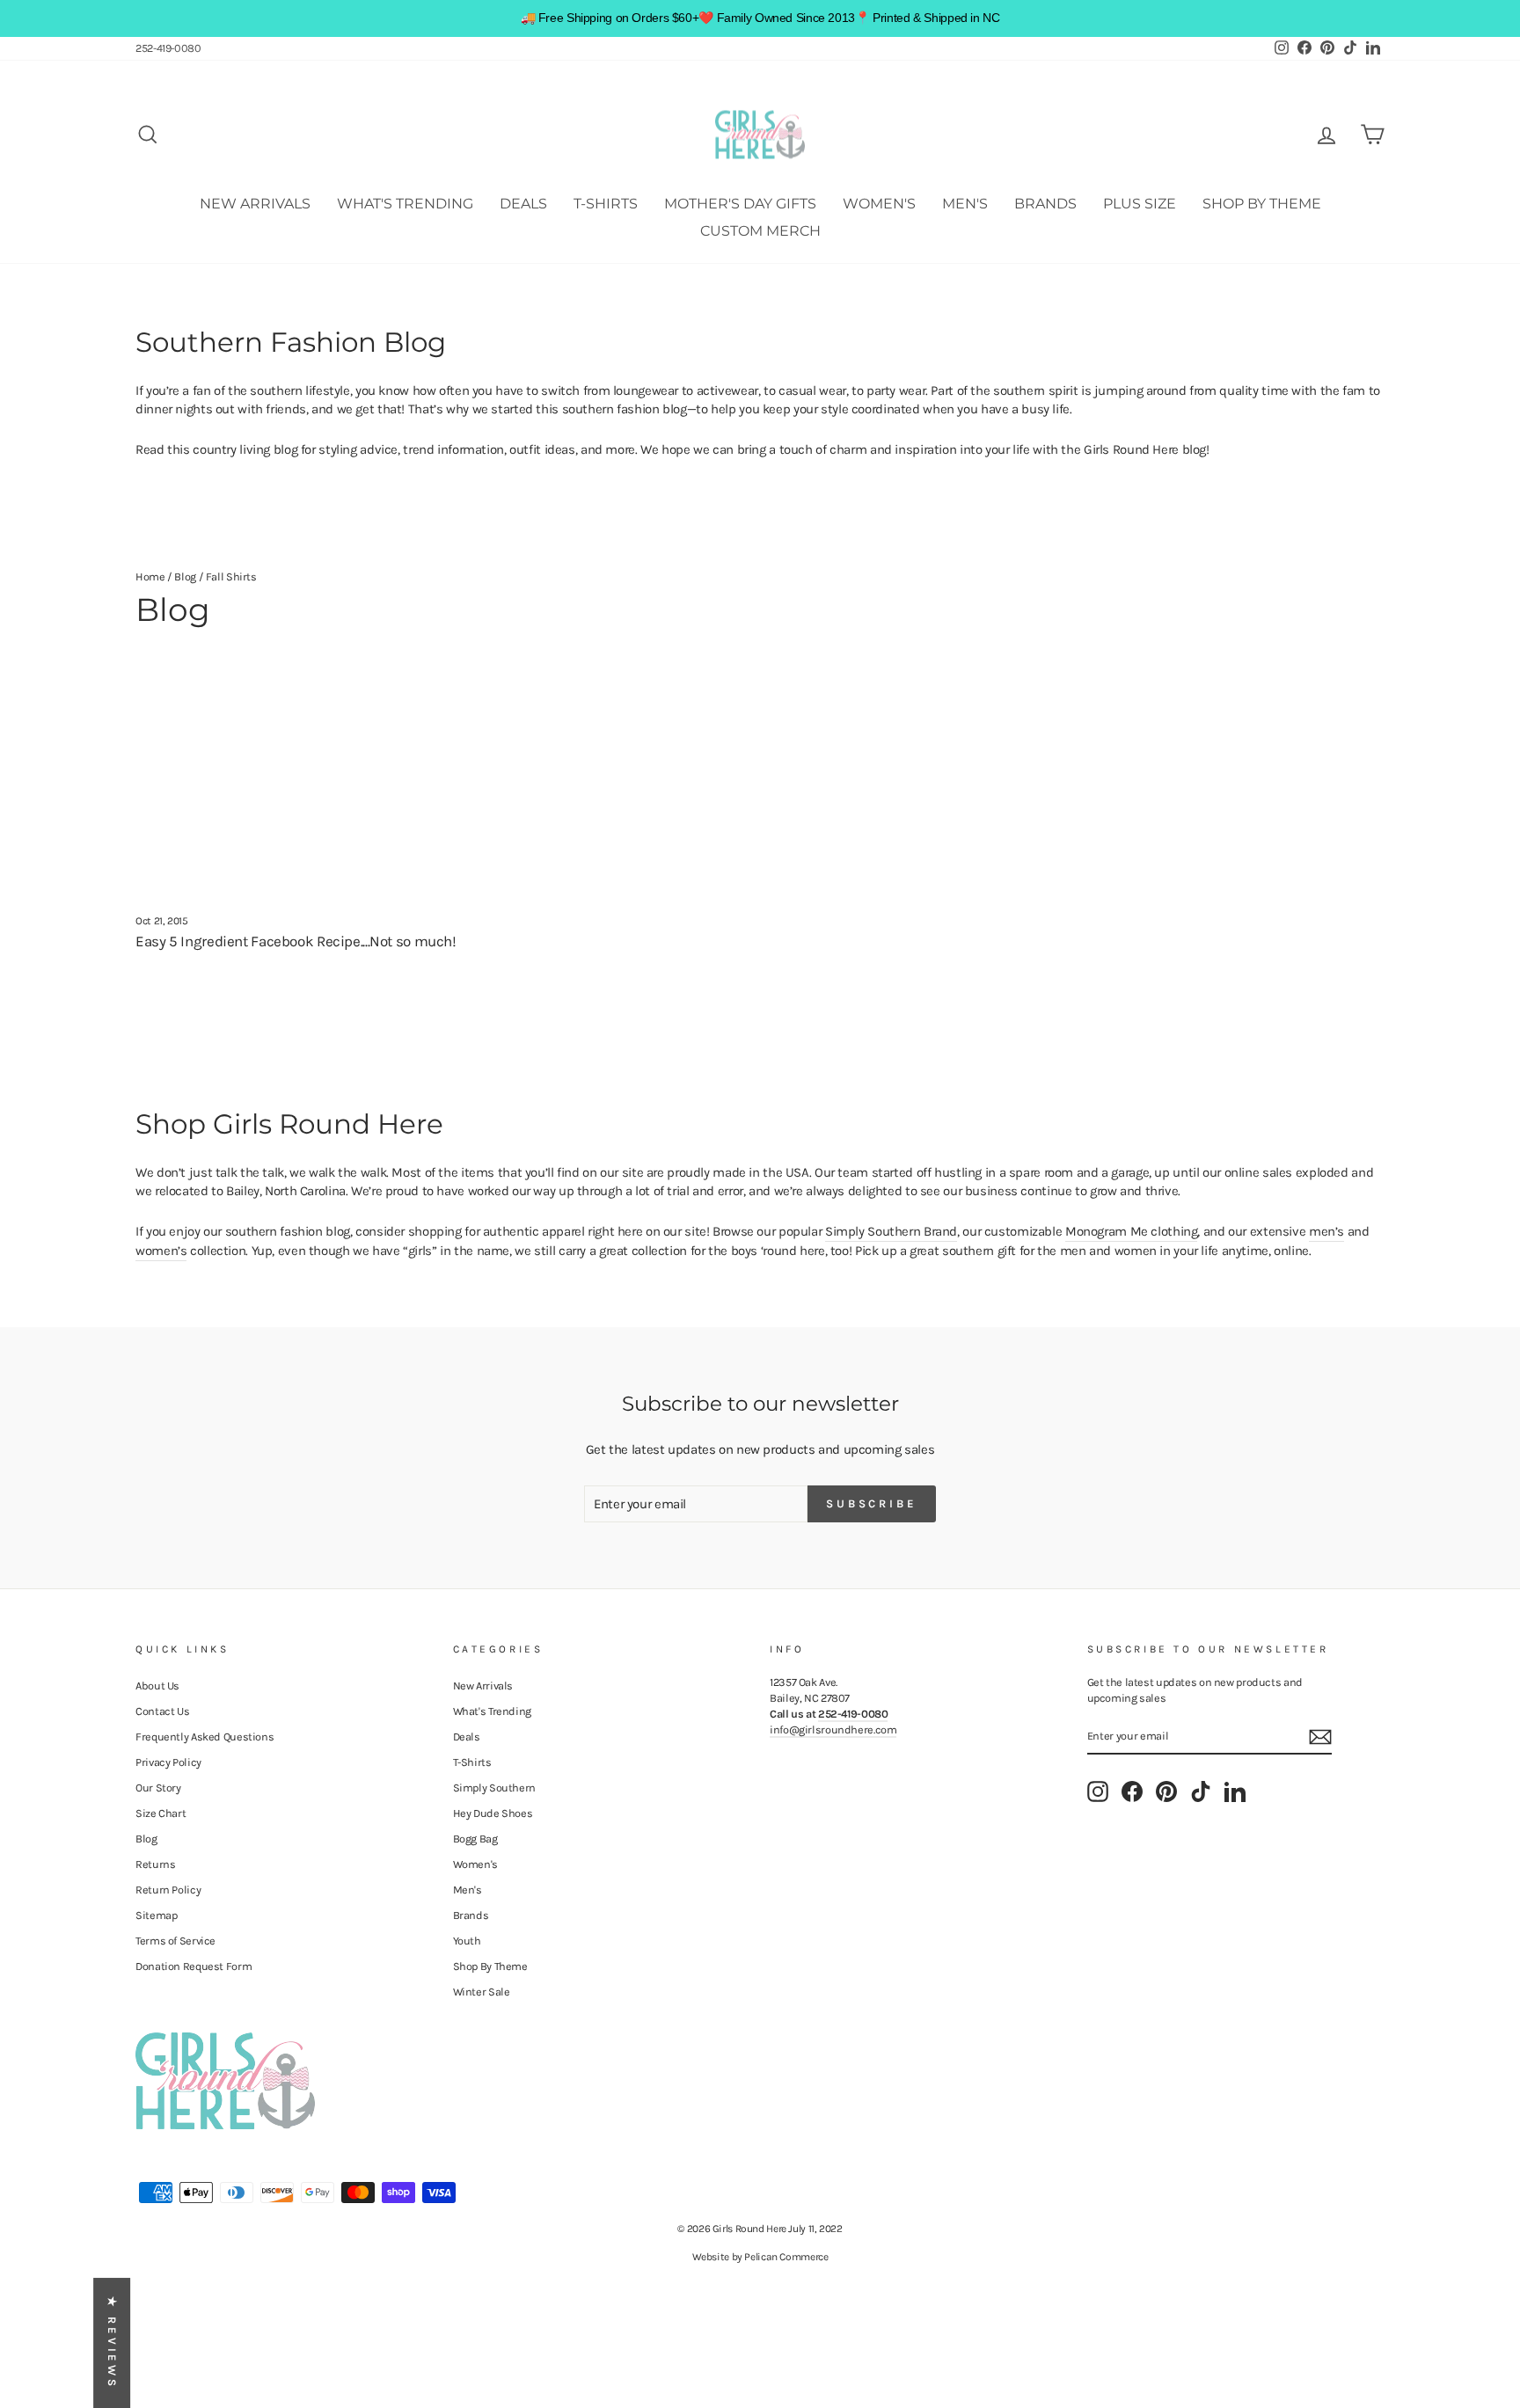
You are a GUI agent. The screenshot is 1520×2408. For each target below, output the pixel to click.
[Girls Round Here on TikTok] (1201, 1791)
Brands (1045, 204)
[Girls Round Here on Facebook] (1132, 1791)
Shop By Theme (1262, 204)
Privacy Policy (168, 1762)
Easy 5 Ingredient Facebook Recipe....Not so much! (296, 941)
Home (150, 576)
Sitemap (156, 1915)
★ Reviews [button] (112, 2343)
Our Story (158, 1788)
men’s (1326, 1231)
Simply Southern (494, 1788)
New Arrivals (255, 204)
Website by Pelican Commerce (760, 2257)
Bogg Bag (475, 1839)
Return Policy (168, 1890)
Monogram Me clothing (1132, 1231)
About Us (157, 1686)
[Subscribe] (1320, 1737)
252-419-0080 (168, 48)
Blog (185, 576)
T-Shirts (606, 204)
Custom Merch (760, 231)
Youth (467, 1941)
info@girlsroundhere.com (833, 1729)
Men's (965, 204)
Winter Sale (482, 1992)
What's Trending (405, 204)
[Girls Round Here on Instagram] (1098, 1791)
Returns (155, 1864)
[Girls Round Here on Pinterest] (1166, 1791)
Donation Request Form (194, 1966)
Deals (523, 204)
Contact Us (162, 1711)
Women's (879, 204)
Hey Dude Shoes (493, 1813)
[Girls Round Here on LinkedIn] (1235, 1791)
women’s (161, 1251)
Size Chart (161, 1813)
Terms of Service (175, 1941)
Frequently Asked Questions (205, 1737)
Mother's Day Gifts (740, 204)
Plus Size (1140, 204)
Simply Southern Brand (891, 1231)
